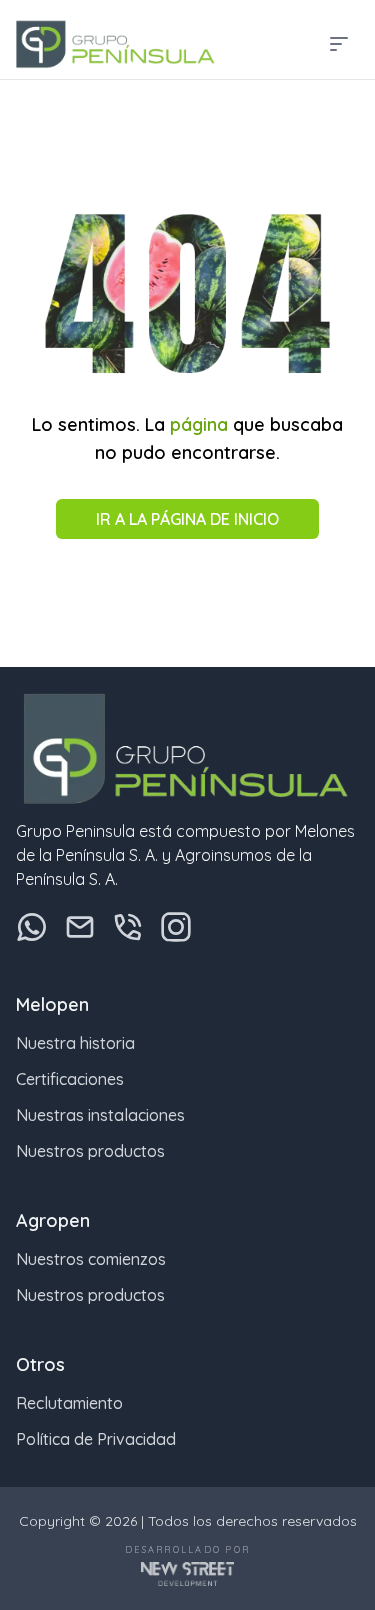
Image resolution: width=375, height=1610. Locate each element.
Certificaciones (70, 1079)
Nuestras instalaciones (100, 1115)
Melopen (52, 1004)
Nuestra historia (75, 1043)
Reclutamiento (69, 1403)
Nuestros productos (90, 1151)
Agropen (53, 1220)
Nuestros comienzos (91, 1259)
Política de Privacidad (96, 1439)
